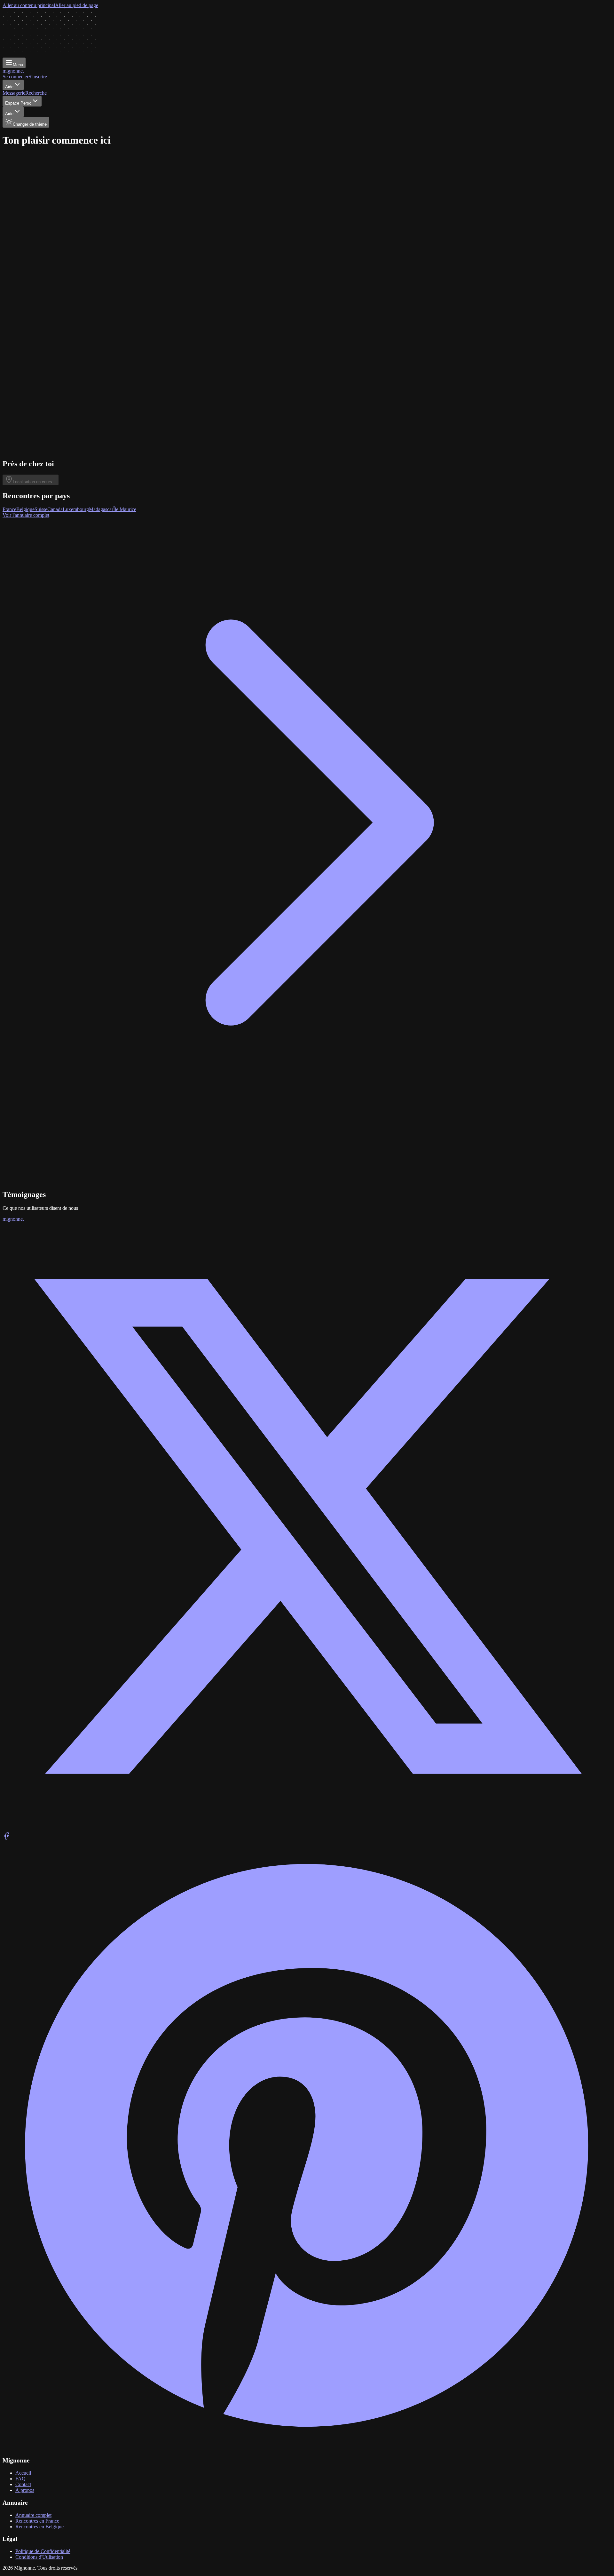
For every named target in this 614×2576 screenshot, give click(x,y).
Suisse (41, 509)
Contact (23, 2484)
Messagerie (14, 93)
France (9, 509)
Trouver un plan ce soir (32, 253)
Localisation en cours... (34, 482)
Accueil (23, 2473)
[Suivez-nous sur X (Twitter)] (307, 1829)
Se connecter (16, 77)
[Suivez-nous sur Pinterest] (307, 2448)
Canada (55, 509)
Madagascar (101, 509)
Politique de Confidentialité (43, 2551)
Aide (9, 87)
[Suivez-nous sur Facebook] (6, 1838)
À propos (25, 2490)
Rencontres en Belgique (39, 2527)
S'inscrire (38, 77)
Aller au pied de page (77, 5)
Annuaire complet (33, 2515)
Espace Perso (18, 103)
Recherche (36, 93)
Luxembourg (76, 509)
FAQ (20, 2479)
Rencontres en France (37, 2521)
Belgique (25, 509)
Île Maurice (125, 509)
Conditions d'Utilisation (39, 2557)
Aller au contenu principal (29, 5)
